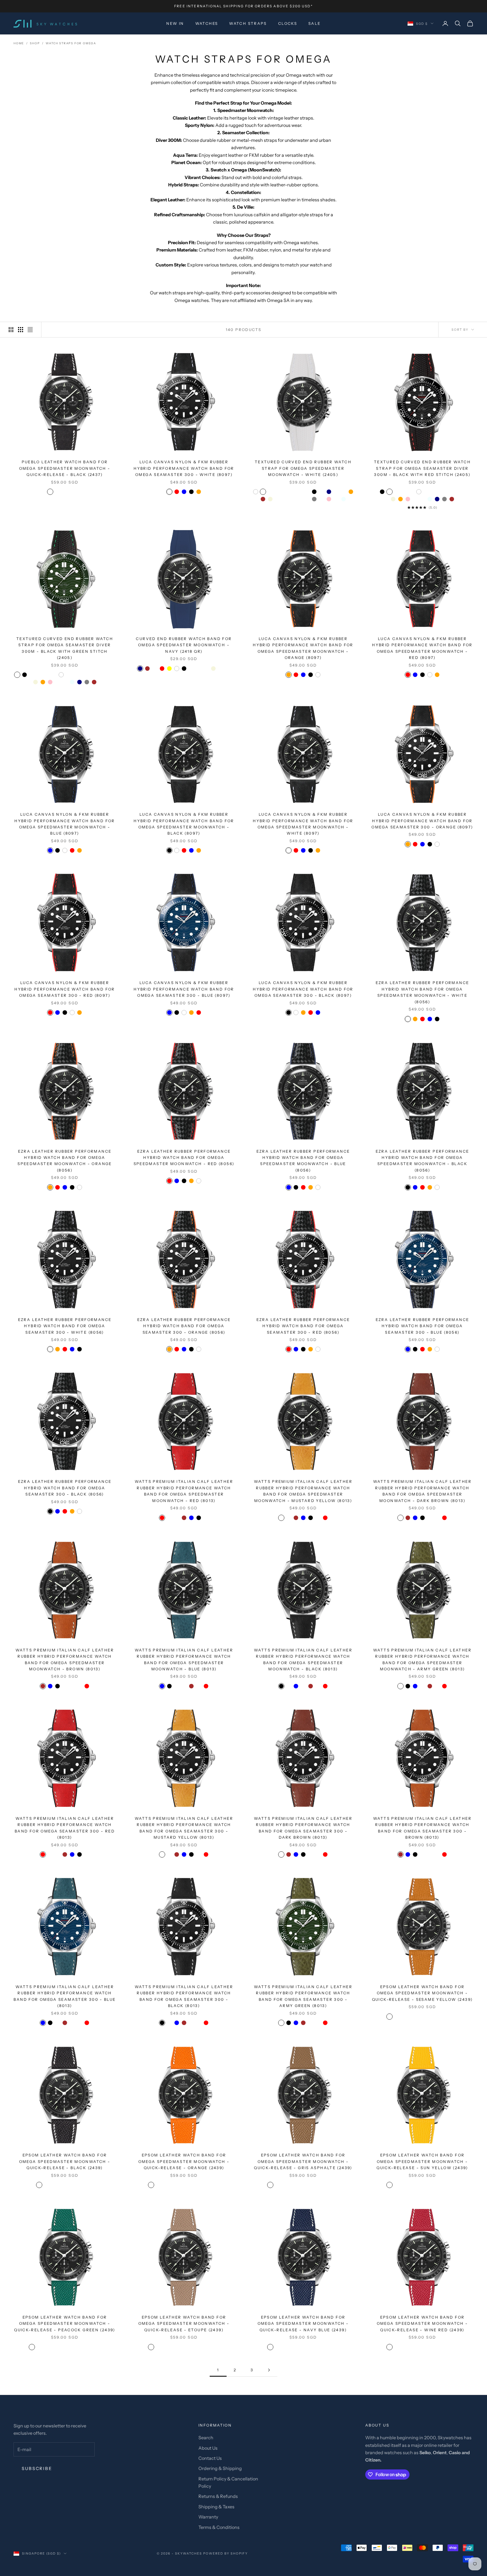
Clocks (288, 23)
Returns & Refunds (218, 2496)
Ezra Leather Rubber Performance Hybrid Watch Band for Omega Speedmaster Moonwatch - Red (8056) (184, 1158)
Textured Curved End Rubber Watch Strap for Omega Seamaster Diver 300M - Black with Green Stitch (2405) (65, 648)
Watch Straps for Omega (71, 43)
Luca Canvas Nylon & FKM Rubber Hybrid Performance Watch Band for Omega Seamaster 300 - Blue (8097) (184, 989)
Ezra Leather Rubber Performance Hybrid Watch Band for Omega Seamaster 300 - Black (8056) (65, 1488)
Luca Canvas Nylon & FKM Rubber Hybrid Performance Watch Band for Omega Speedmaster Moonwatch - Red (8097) (422, 648)
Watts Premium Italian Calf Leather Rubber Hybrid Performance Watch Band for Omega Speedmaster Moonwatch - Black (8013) (303, 1659)
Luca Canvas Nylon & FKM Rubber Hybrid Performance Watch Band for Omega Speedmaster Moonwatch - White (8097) (303, 824)
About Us (208, 2448)
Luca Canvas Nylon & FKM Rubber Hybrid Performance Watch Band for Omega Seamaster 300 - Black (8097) (303, 989)
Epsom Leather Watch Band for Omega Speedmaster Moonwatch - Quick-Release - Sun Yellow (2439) (422, 2161)
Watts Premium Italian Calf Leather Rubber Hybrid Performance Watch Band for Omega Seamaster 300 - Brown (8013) (422, 1828)
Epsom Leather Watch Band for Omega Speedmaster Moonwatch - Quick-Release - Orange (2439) (184, 2161)
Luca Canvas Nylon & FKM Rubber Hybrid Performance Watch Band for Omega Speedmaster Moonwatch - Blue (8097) (65, 824)
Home (19, 43)
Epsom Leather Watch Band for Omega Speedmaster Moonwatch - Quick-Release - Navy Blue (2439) (303, 2324)
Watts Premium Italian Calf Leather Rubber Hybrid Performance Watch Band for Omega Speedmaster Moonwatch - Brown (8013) (65, 1659)
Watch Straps (248, 23)
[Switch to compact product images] (30, 330)
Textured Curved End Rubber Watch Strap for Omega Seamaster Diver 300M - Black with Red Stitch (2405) (422, 468)
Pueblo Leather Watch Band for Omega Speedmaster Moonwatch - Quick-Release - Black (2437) (65, 468)
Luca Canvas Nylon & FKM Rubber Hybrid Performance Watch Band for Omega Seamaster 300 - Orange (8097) (422, 821)
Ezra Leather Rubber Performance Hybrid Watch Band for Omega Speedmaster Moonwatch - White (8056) (422, 992)
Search (206, 2438)
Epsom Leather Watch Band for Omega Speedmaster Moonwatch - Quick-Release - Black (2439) (65, 2161)
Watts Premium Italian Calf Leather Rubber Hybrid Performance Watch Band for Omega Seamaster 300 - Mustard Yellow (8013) (184, 1828)
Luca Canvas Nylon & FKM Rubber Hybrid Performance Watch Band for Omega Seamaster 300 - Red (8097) (65, 989)
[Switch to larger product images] (11, 330)
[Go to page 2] (269, 2370)
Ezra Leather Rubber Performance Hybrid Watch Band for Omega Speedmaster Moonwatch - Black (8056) (422, 1161)
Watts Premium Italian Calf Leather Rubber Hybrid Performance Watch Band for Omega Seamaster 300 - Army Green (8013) (303, 1996)
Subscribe (37, 2468)
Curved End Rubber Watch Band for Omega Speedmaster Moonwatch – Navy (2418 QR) (184, 645)
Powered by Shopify (226, 2553)
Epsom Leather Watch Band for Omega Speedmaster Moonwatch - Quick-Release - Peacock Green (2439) (65, 2324)
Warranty (208, 2517)
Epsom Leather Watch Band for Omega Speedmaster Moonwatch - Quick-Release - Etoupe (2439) (184, 2324)
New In (175, 23)
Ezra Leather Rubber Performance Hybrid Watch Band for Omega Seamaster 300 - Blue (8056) (422, 1326)
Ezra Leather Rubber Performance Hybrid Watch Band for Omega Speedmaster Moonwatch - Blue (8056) (303, 1161)
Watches (207, 23)
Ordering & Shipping (220, 2468)
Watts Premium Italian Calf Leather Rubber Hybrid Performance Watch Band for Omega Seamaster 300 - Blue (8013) (65, 1996)
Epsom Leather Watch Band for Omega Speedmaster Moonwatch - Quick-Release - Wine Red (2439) (422, 2324)
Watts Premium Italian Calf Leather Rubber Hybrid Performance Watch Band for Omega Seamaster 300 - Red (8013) (65, 1828)
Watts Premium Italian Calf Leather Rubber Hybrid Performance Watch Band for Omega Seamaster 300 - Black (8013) (184, 1996)
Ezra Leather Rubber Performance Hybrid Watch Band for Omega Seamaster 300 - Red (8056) (303, 1326)
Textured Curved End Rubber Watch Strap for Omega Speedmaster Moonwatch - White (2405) (303, 468)
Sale (315, 23)
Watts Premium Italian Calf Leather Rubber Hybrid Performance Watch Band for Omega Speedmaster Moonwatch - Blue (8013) (184, 1659)
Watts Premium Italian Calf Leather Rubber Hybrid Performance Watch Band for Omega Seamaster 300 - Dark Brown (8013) (303, 1828)
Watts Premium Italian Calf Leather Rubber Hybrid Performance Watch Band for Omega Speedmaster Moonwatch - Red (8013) (184, 1491)
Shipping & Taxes (216, 2507)
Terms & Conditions (219, 2527)
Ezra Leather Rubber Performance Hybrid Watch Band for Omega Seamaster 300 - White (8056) (65, 1326)
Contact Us (210, 2458)
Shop (35, 43)
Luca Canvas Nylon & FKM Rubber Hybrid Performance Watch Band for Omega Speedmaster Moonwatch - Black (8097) (184, 824)
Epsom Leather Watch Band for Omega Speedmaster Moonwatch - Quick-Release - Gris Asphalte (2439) (303, 2161)
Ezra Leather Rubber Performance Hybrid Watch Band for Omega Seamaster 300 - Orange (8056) (184, 1326)
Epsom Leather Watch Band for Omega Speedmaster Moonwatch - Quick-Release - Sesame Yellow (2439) (422, 1993)
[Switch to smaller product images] (21, 330)
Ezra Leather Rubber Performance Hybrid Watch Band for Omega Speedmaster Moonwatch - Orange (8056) (65, 1161)
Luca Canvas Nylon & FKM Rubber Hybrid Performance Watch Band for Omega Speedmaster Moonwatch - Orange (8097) (303, 648)
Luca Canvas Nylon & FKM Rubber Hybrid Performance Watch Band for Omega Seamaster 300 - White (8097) (184, 468)
